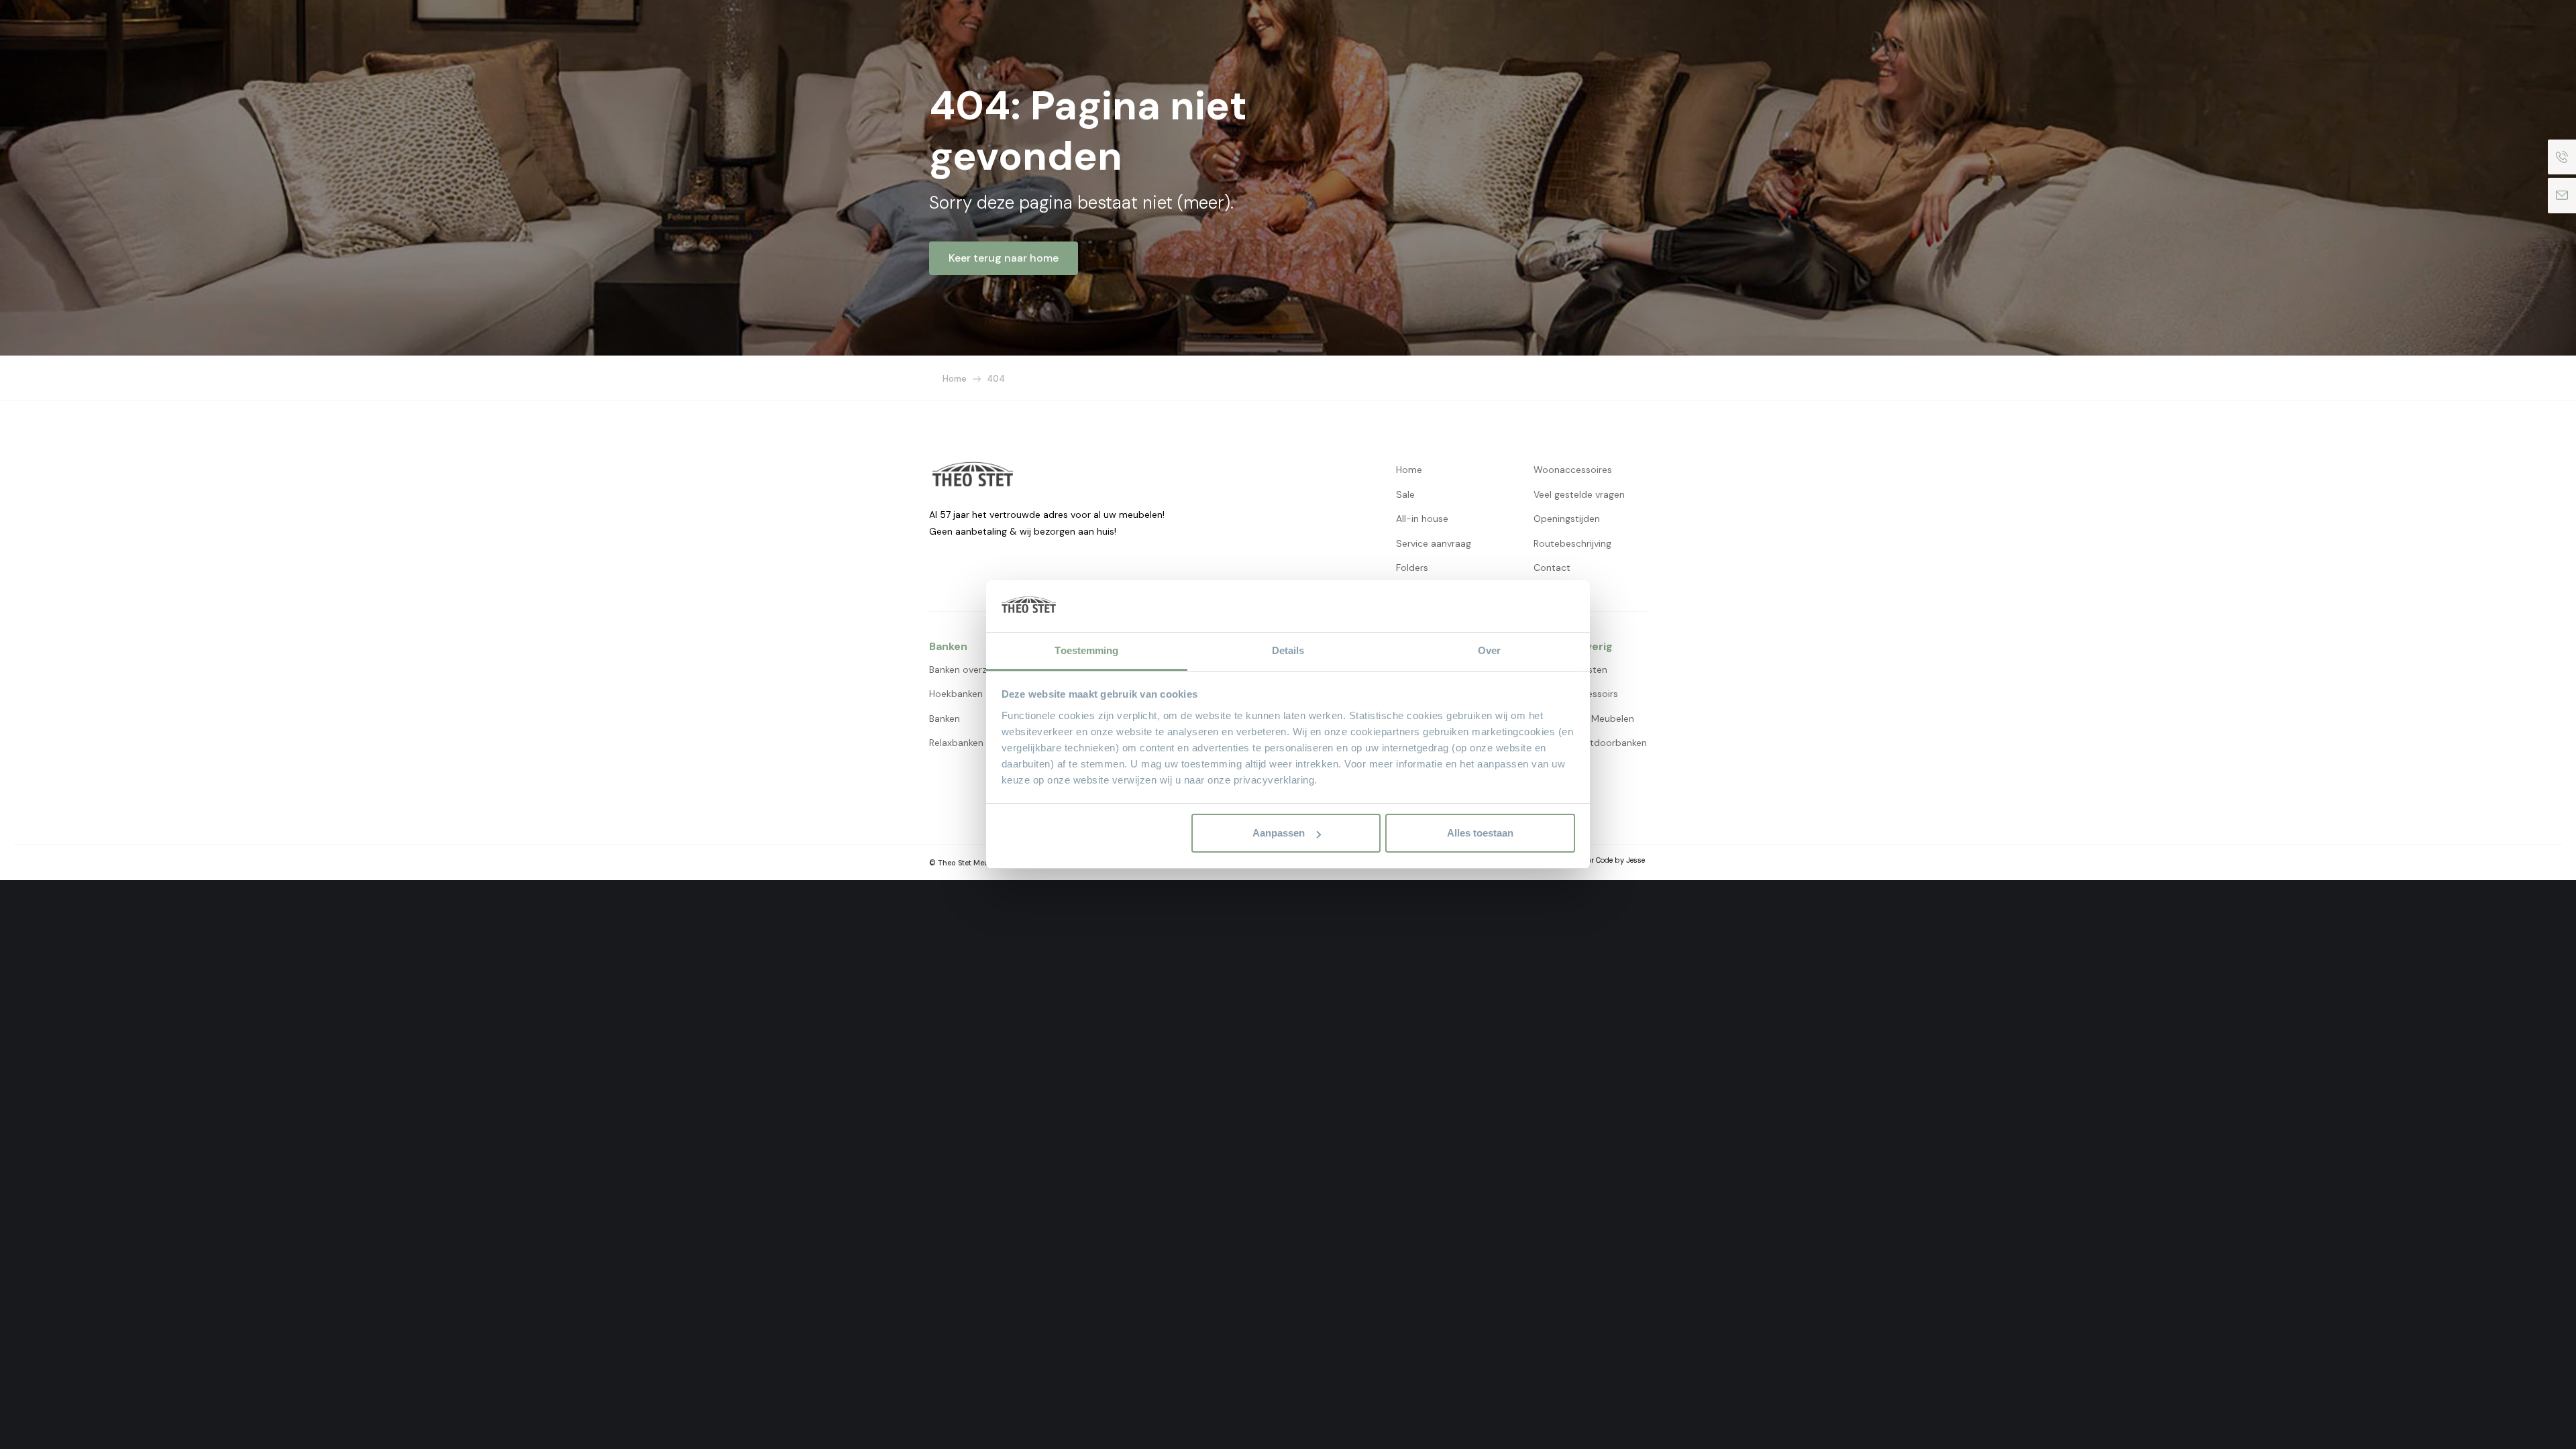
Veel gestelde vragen (1579, 494)
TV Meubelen (1606, 718)
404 (996, 379)
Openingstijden (1567, 519)
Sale (1405, 494)
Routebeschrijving (1572, 543)
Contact (1552, 568)
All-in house (1422, 519)
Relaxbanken (956, 743)
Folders (1412, 568)
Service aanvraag (1434, 543)
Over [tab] (1489, 650)
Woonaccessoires (1573, 470)
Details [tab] (1288, 650)
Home (955, 379)
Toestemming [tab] (1086, 650)
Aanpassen (1279, 833)
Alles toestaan (1480, 833)
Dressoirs (1598, 694)
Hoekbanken (956, 694)
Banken (945, 718)
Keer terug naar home (1004, 258)
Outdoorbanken (1612, 743)
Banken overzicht (966, 669)
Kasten (1592, 669)
